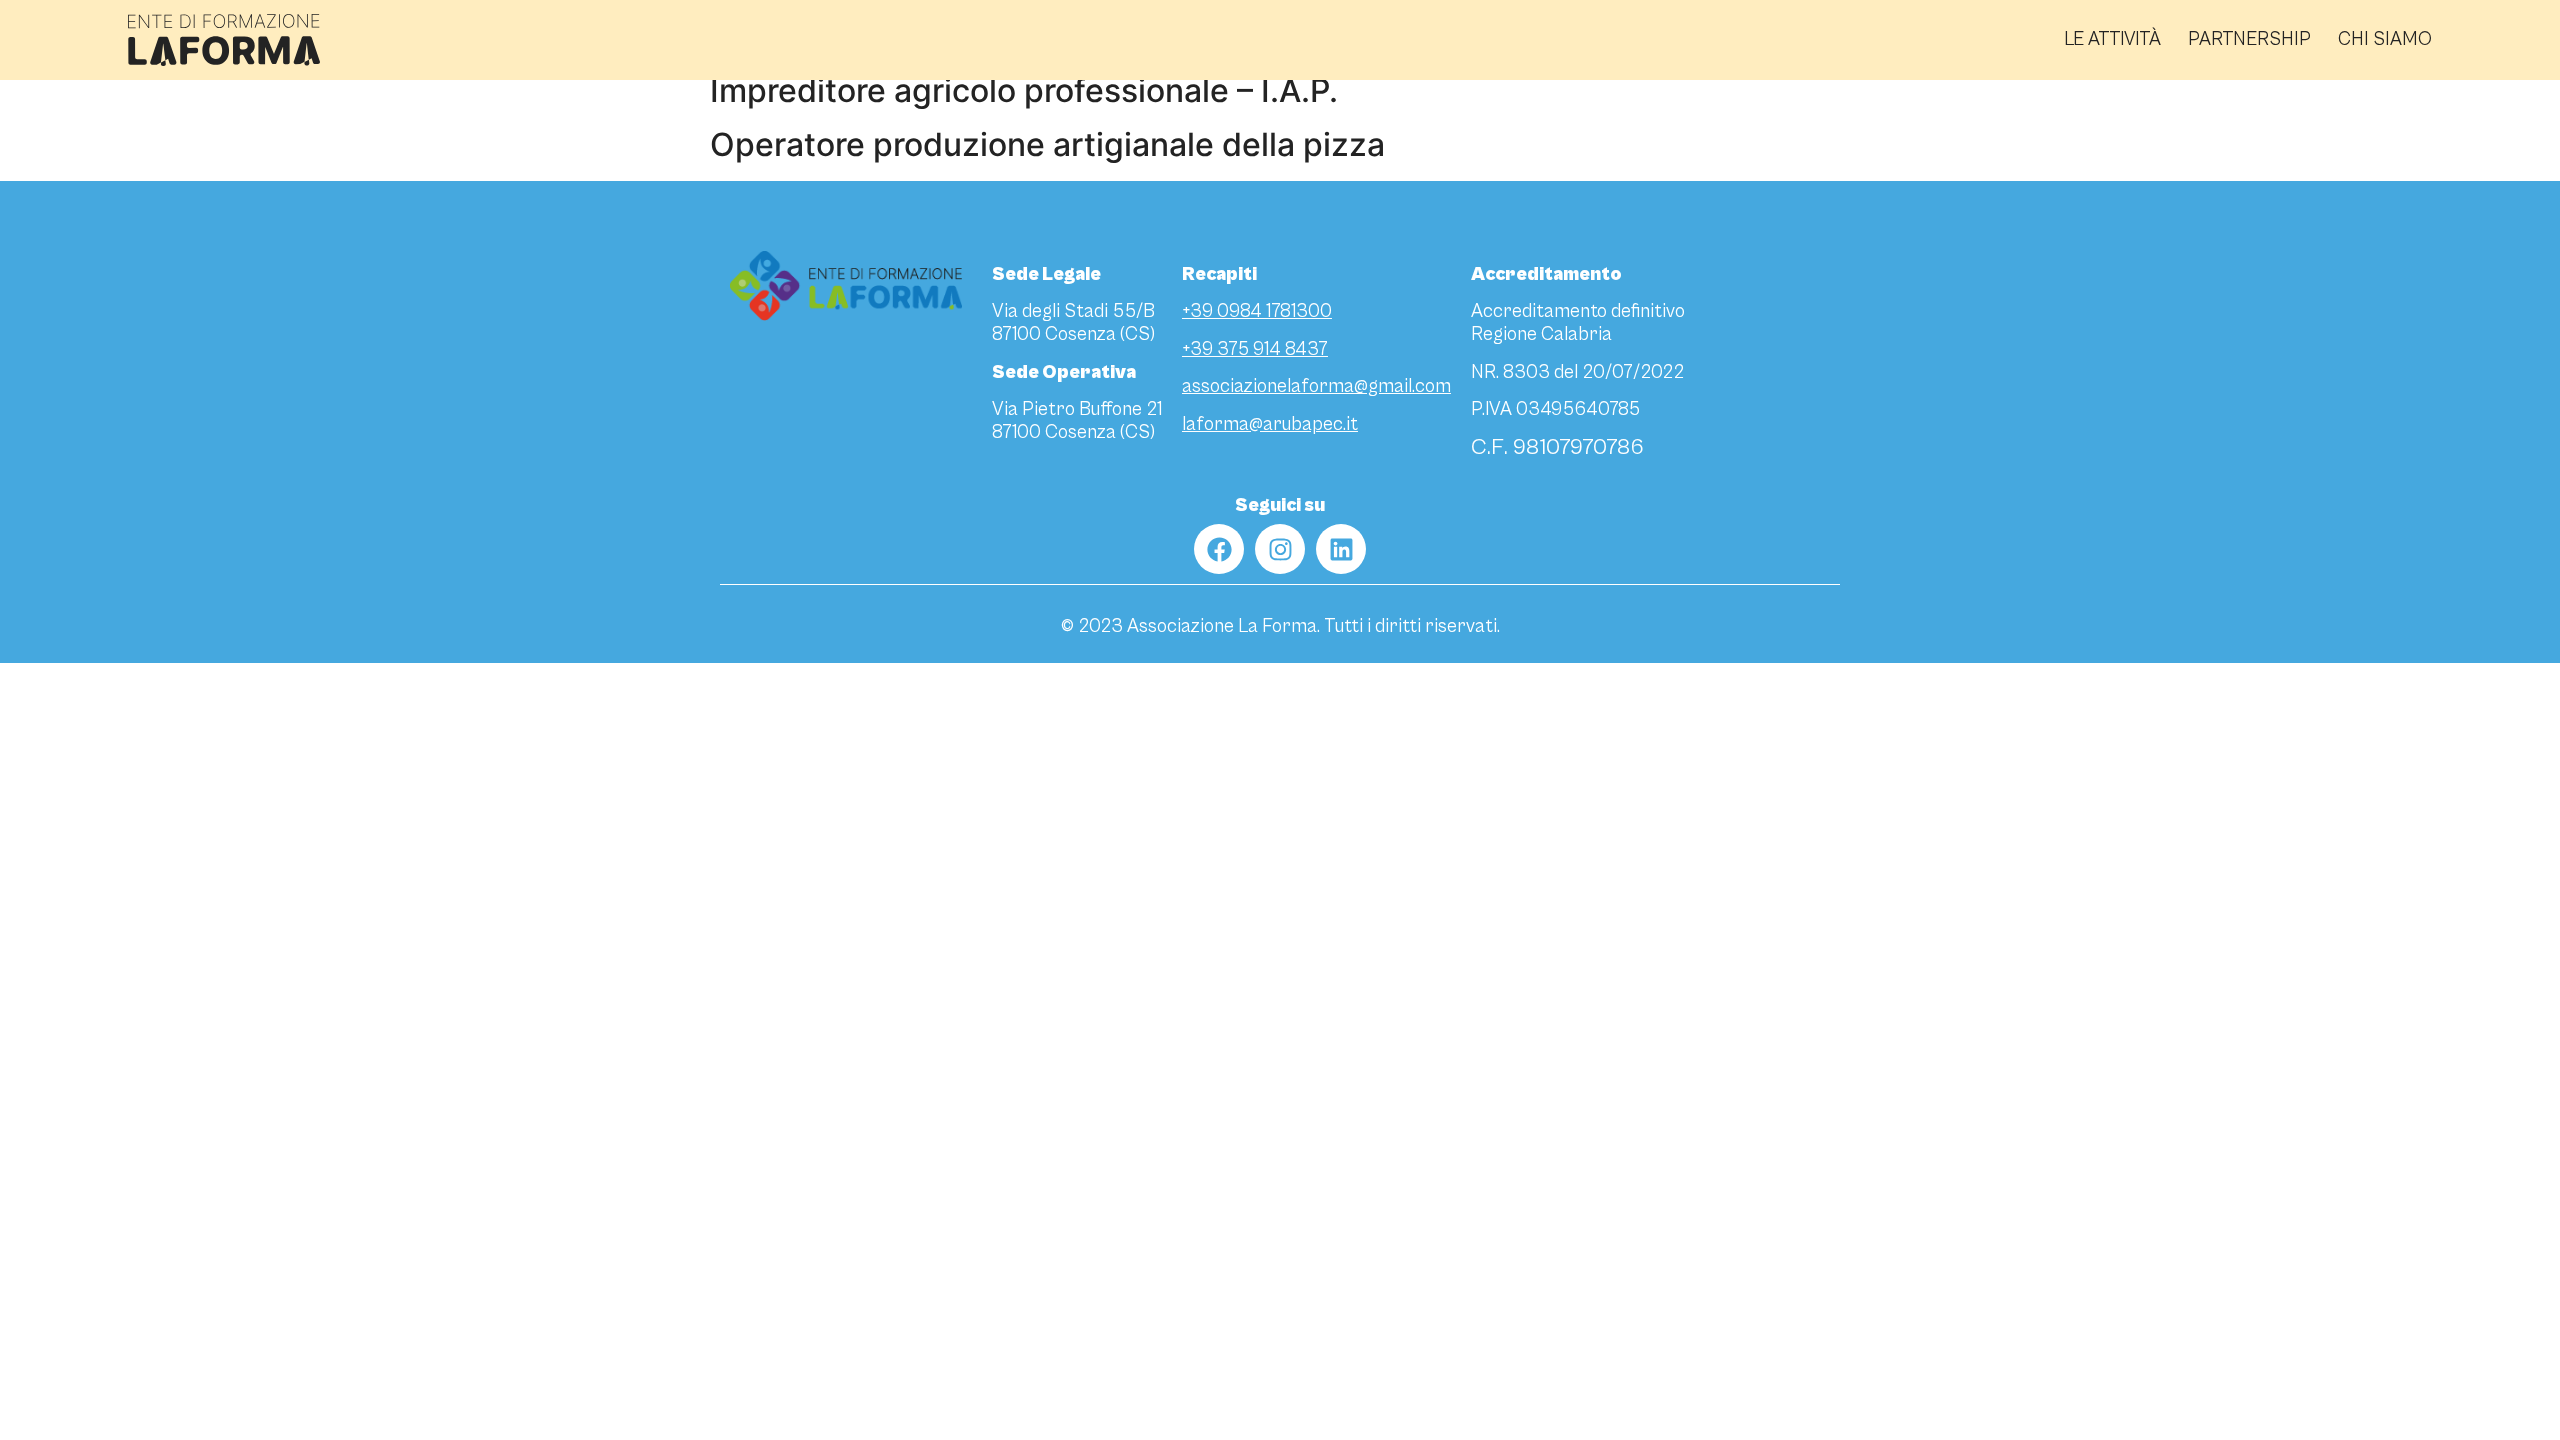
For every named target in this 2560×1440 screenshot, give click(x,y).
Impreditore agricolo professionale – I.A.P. (1024, 90)
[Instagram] (1280, 549)
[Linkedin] (1341, 549)
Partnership (2249, 39)
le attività (2112, 39)
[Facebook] (1219, 549)
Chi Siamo (2385, 39)
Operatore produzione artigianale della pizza (1047, 144)
